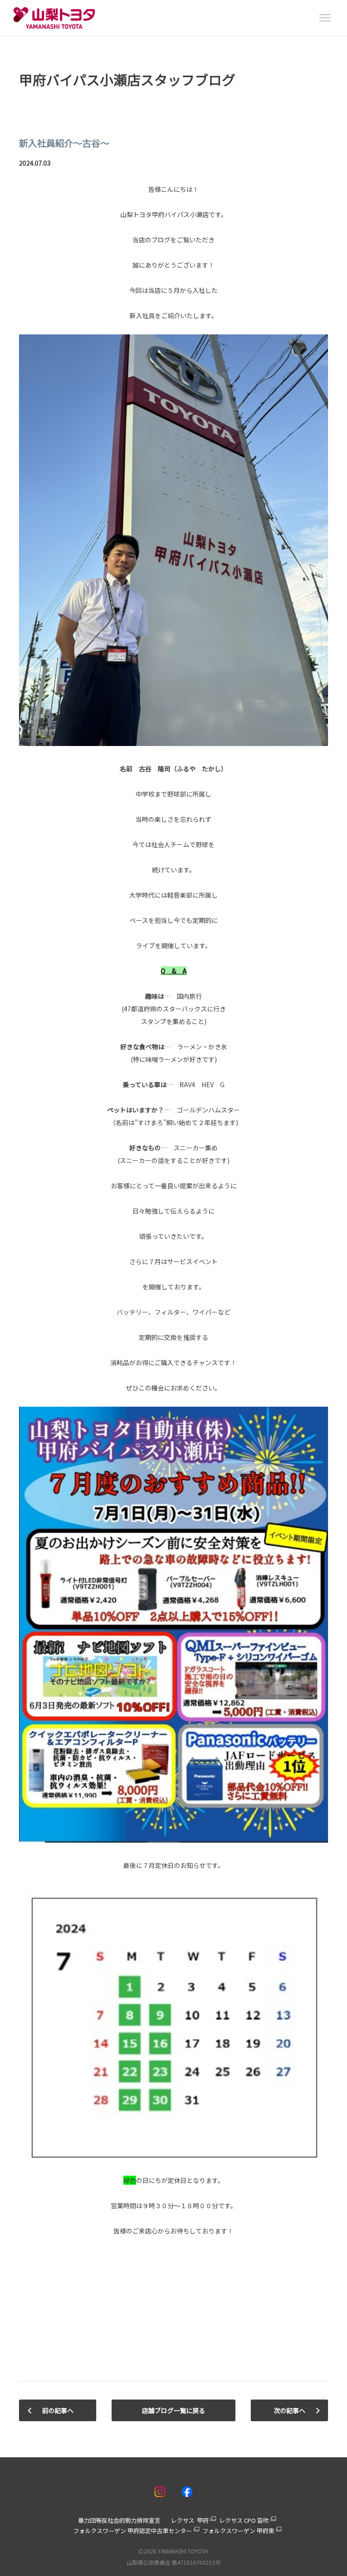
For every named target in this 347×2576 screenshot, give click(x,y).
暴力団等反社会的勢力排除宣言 (119, 2520)
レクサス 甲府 (190, 2520)
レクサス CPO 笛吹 (244, 2520)
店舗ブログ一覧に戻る (173, 2410)
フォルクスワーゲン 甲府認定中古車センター (133, 2531)
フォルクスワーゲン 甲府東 (238, 2531)
